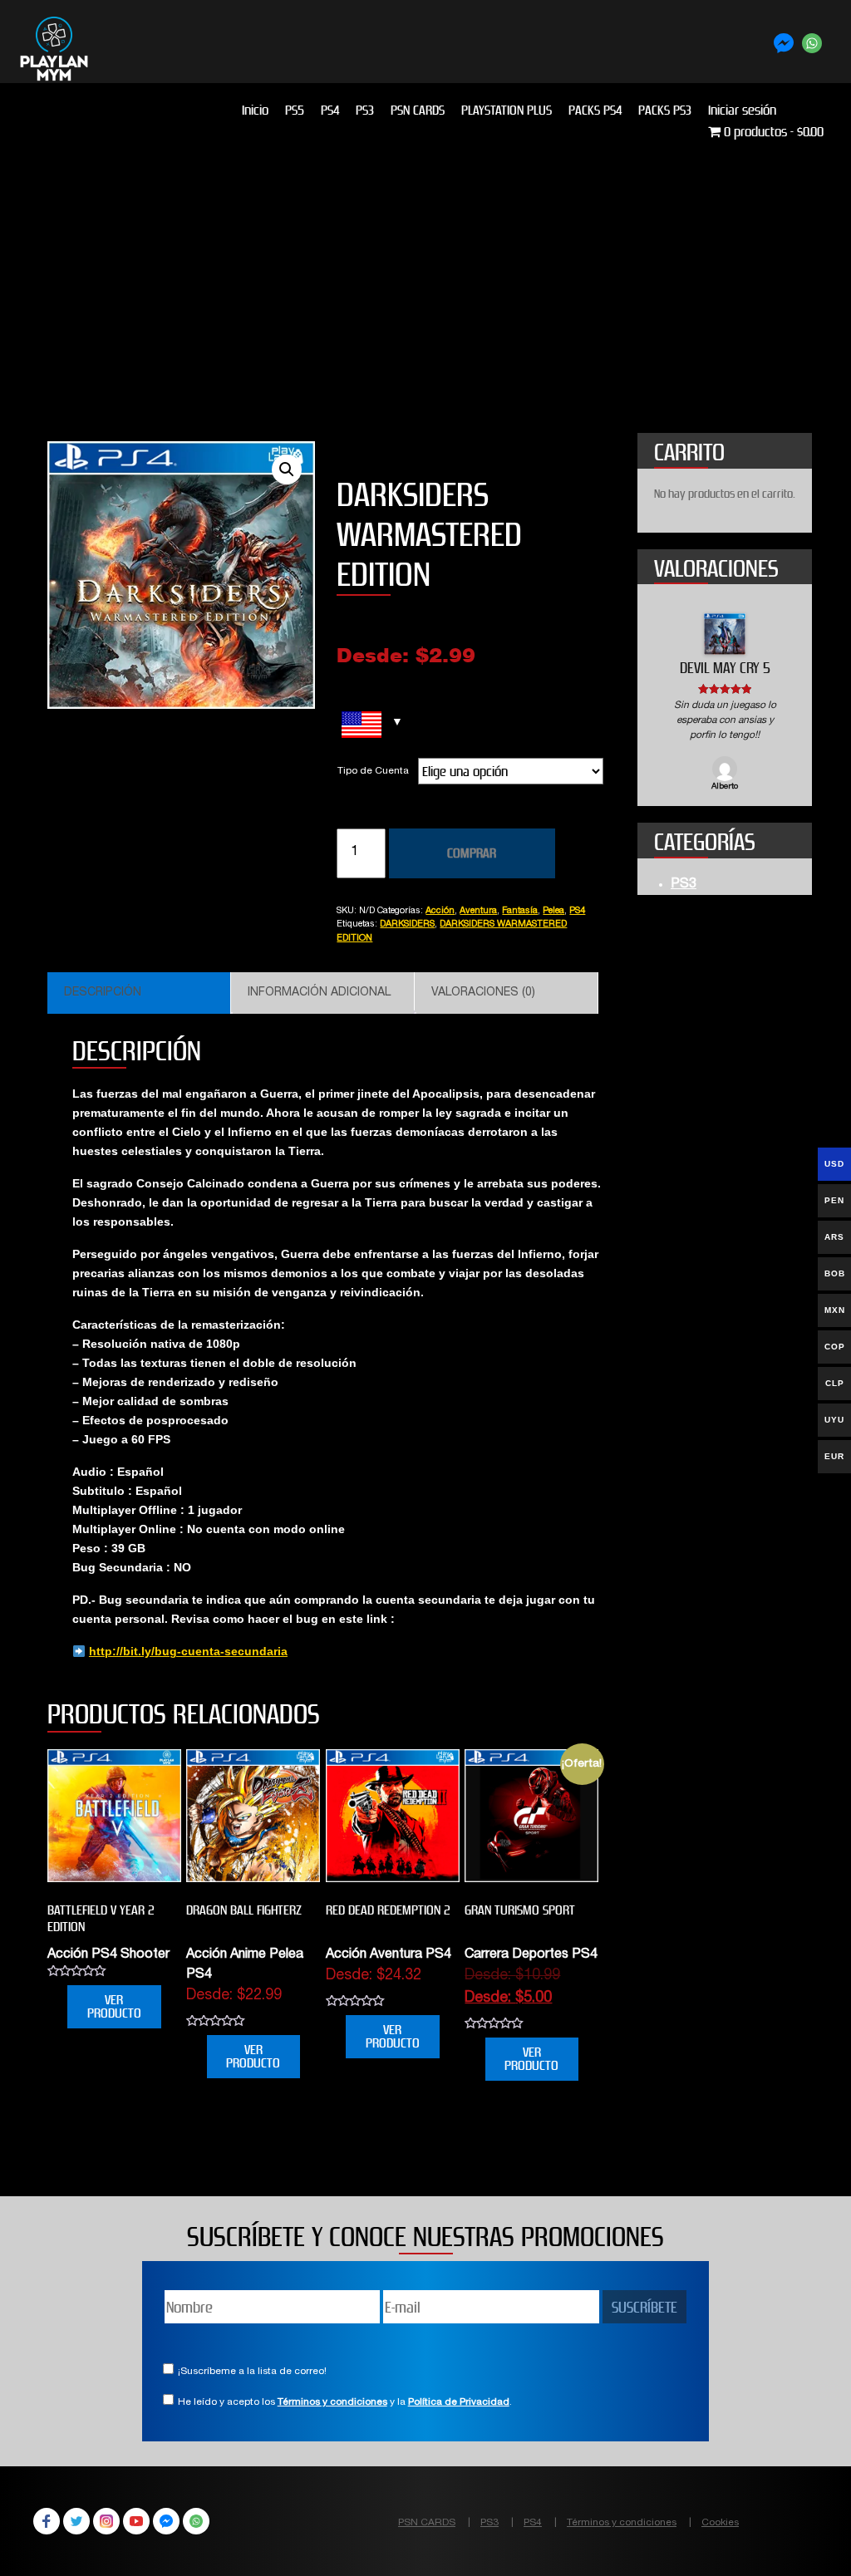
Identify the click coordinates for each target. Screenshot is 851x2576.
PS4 (330, 110)
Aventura (478, 911)
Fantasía (520, 911)
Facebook (47, 2521)
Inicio (255, 110)
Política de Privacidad (459, 2402)
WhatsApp (196, 2521)
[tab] (139, 993)
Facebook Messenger (166, 2521)
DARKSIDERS (407, 924)
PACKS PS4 (595, 110)
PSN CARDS (418, 110)
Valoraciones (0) (483, 993)
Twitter (76, 2521)
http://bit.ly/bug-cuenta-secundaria (188, 1651)
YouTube (136, 2521)
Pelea (553, 911)
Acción (440, 911)
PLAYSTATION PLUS (507, 110)
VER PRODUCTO (114, 2006)
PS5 (295, 110)
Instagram (106, 2521)
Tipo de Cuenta (373, 771)
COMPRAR (472, 853)
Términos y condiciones (332, 2402)
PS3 (365, 110)
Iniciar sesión (742, 110)
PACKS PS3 (665, 110)
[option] (725, 703)
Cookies (720, 2523)
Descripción (103, 993)
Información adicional (319, 993)
